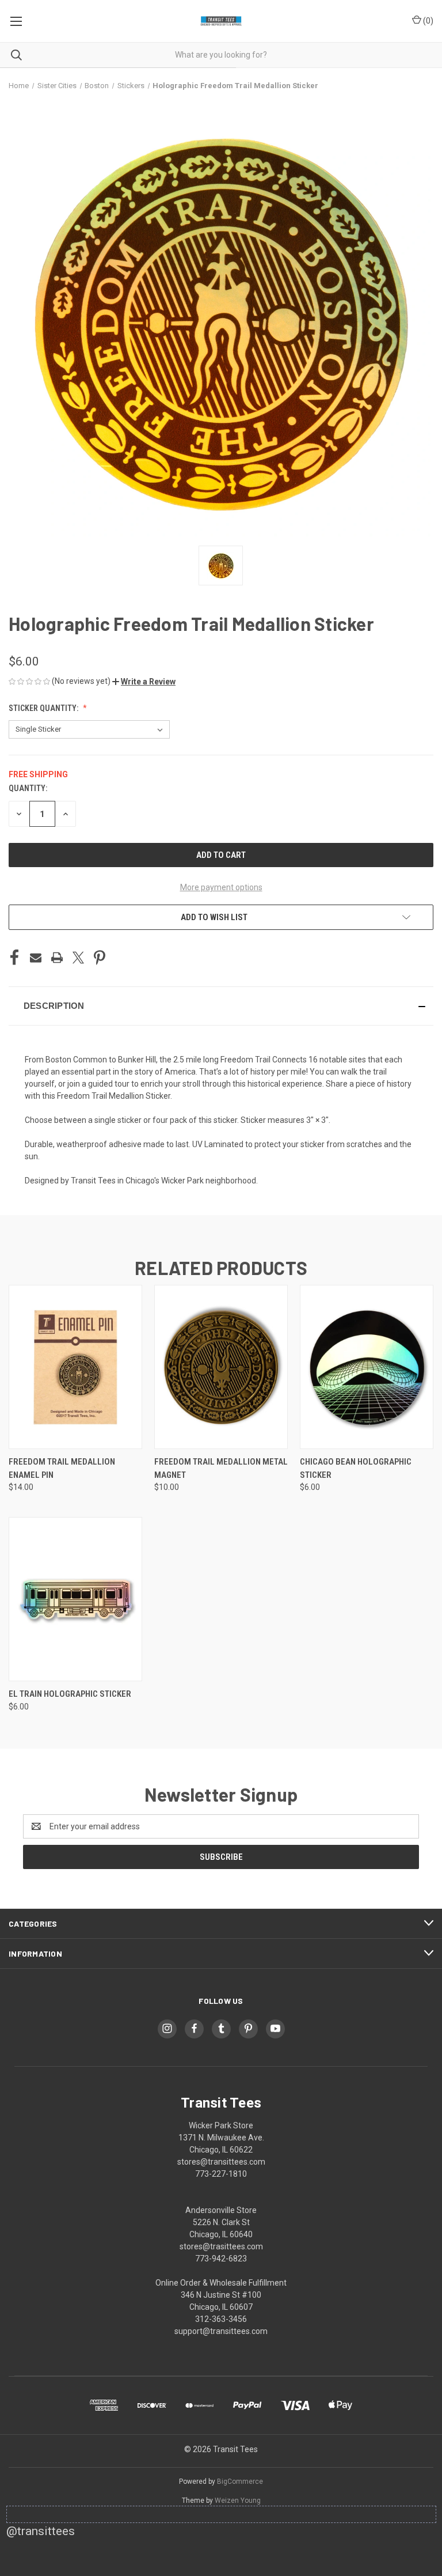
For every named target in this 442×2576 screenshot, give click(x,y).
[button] (144, 682)
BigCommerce (240, 2482)
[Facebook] (14, 958)
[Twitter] (78, 958)
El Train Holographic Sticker (70, 1694)
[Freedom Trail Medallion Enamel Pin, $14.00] (75, 1367)
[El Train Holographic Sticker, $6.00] (75, 1599)
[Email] (36, 958)
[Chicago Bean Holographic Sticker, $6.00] (367, 1367)
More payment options (221, 887)
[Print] (57, 958)
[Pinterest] (100, 958)
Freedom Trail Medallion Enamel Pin (62, 1468)
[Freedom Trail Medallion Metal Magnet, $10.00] (221, 1367)
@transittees (41, 2531)
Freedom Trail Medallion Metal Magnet (221, 1468)
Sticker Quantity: (44, 708)
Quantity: (28, 788)
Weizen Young (238, 2501)
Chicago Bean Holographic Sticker (356, 1468)
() (427, 21)
